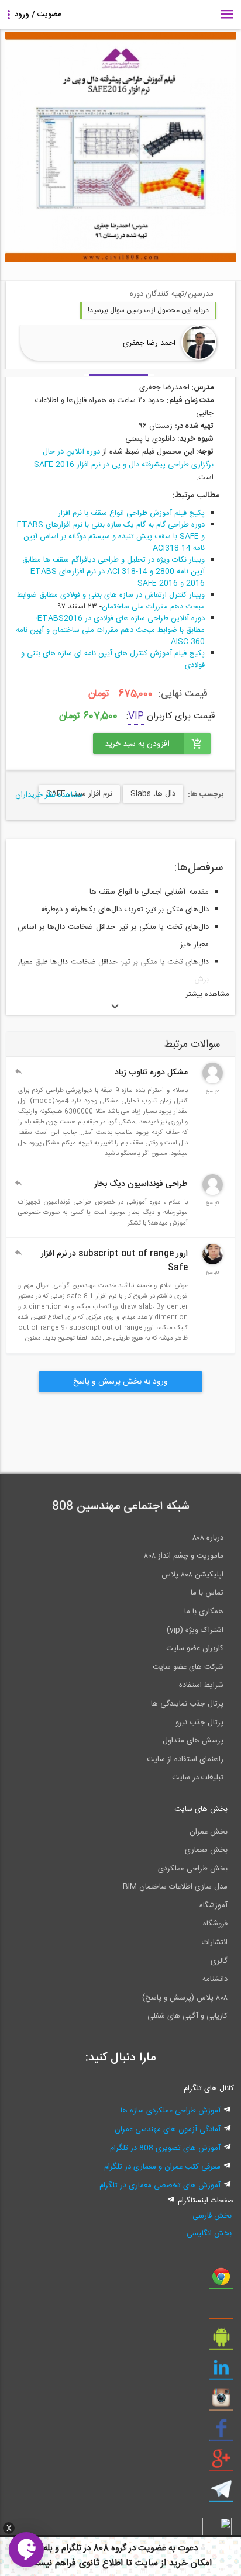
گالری (219, 1961)
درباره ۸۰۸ (208, 1538)
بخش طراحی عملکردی (193, 1869)
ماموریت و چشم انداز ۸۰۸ (184, 1556)
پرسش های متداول (193, 1741)
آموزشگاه (214, 1906)
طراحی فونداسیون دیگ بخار (141, 1184)
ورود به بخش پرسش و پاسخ (120, 1382)
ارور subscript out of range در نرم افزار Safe (114, 1261)
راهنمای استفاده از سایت (185, 1759)
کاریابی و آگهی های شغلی (187, 2016)
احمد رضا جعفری (149, 343)
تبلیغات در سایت (198, 1778)
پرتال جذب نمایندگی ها (187, 1704)
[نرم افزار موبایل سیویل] (221, 2342)
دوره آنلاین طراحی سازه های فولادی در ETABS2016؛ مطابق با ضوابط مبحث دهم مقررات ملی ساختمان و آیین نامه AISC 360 (110, 630)
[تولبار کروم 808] (221, 2281)
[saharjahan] (213, 1263)
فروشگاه (215, 1924)
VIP (136, 716)
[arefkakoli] (213, 1081)
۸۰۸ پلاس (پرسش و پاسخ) (185, 1998)
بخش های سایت (201, 1809)
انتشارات (215, 1942)
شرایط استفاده (201, 1685)
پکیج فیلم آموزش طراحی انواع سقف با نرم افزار (131, 513)
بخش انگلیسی (209, 2233)
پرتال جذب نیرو (199, 1723)
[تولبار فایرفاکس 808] (221, 2311)
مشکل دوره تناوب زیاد (151, 1073)
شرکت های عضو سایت (188, 1667)
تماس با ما (207, 1593)
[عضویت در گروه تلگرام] (221, 2494)
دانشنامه (215, 1979)
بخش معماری (206, 1850)
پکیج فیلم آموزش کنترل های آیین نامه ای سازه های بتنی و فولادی (113, 659)
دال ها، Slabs (153, 794)
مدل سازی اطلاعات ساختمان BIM (175, 1887)
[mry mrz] (213, 1193)
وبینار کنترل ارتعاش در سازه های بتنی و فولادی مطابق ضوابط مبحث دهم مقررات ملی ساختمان (111, 601)
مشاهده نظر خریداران (49, 795)
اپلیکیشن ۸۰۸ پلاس (192, 1575)
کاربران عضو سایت (195, 1648)
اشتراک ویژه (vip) (195, 1630)
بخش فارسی (212, 2216)
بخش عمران (209, 1832)
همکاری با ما (204, 1612)
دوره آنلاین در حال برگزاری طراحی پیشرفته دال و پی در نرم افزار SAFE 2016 (124, 458)
